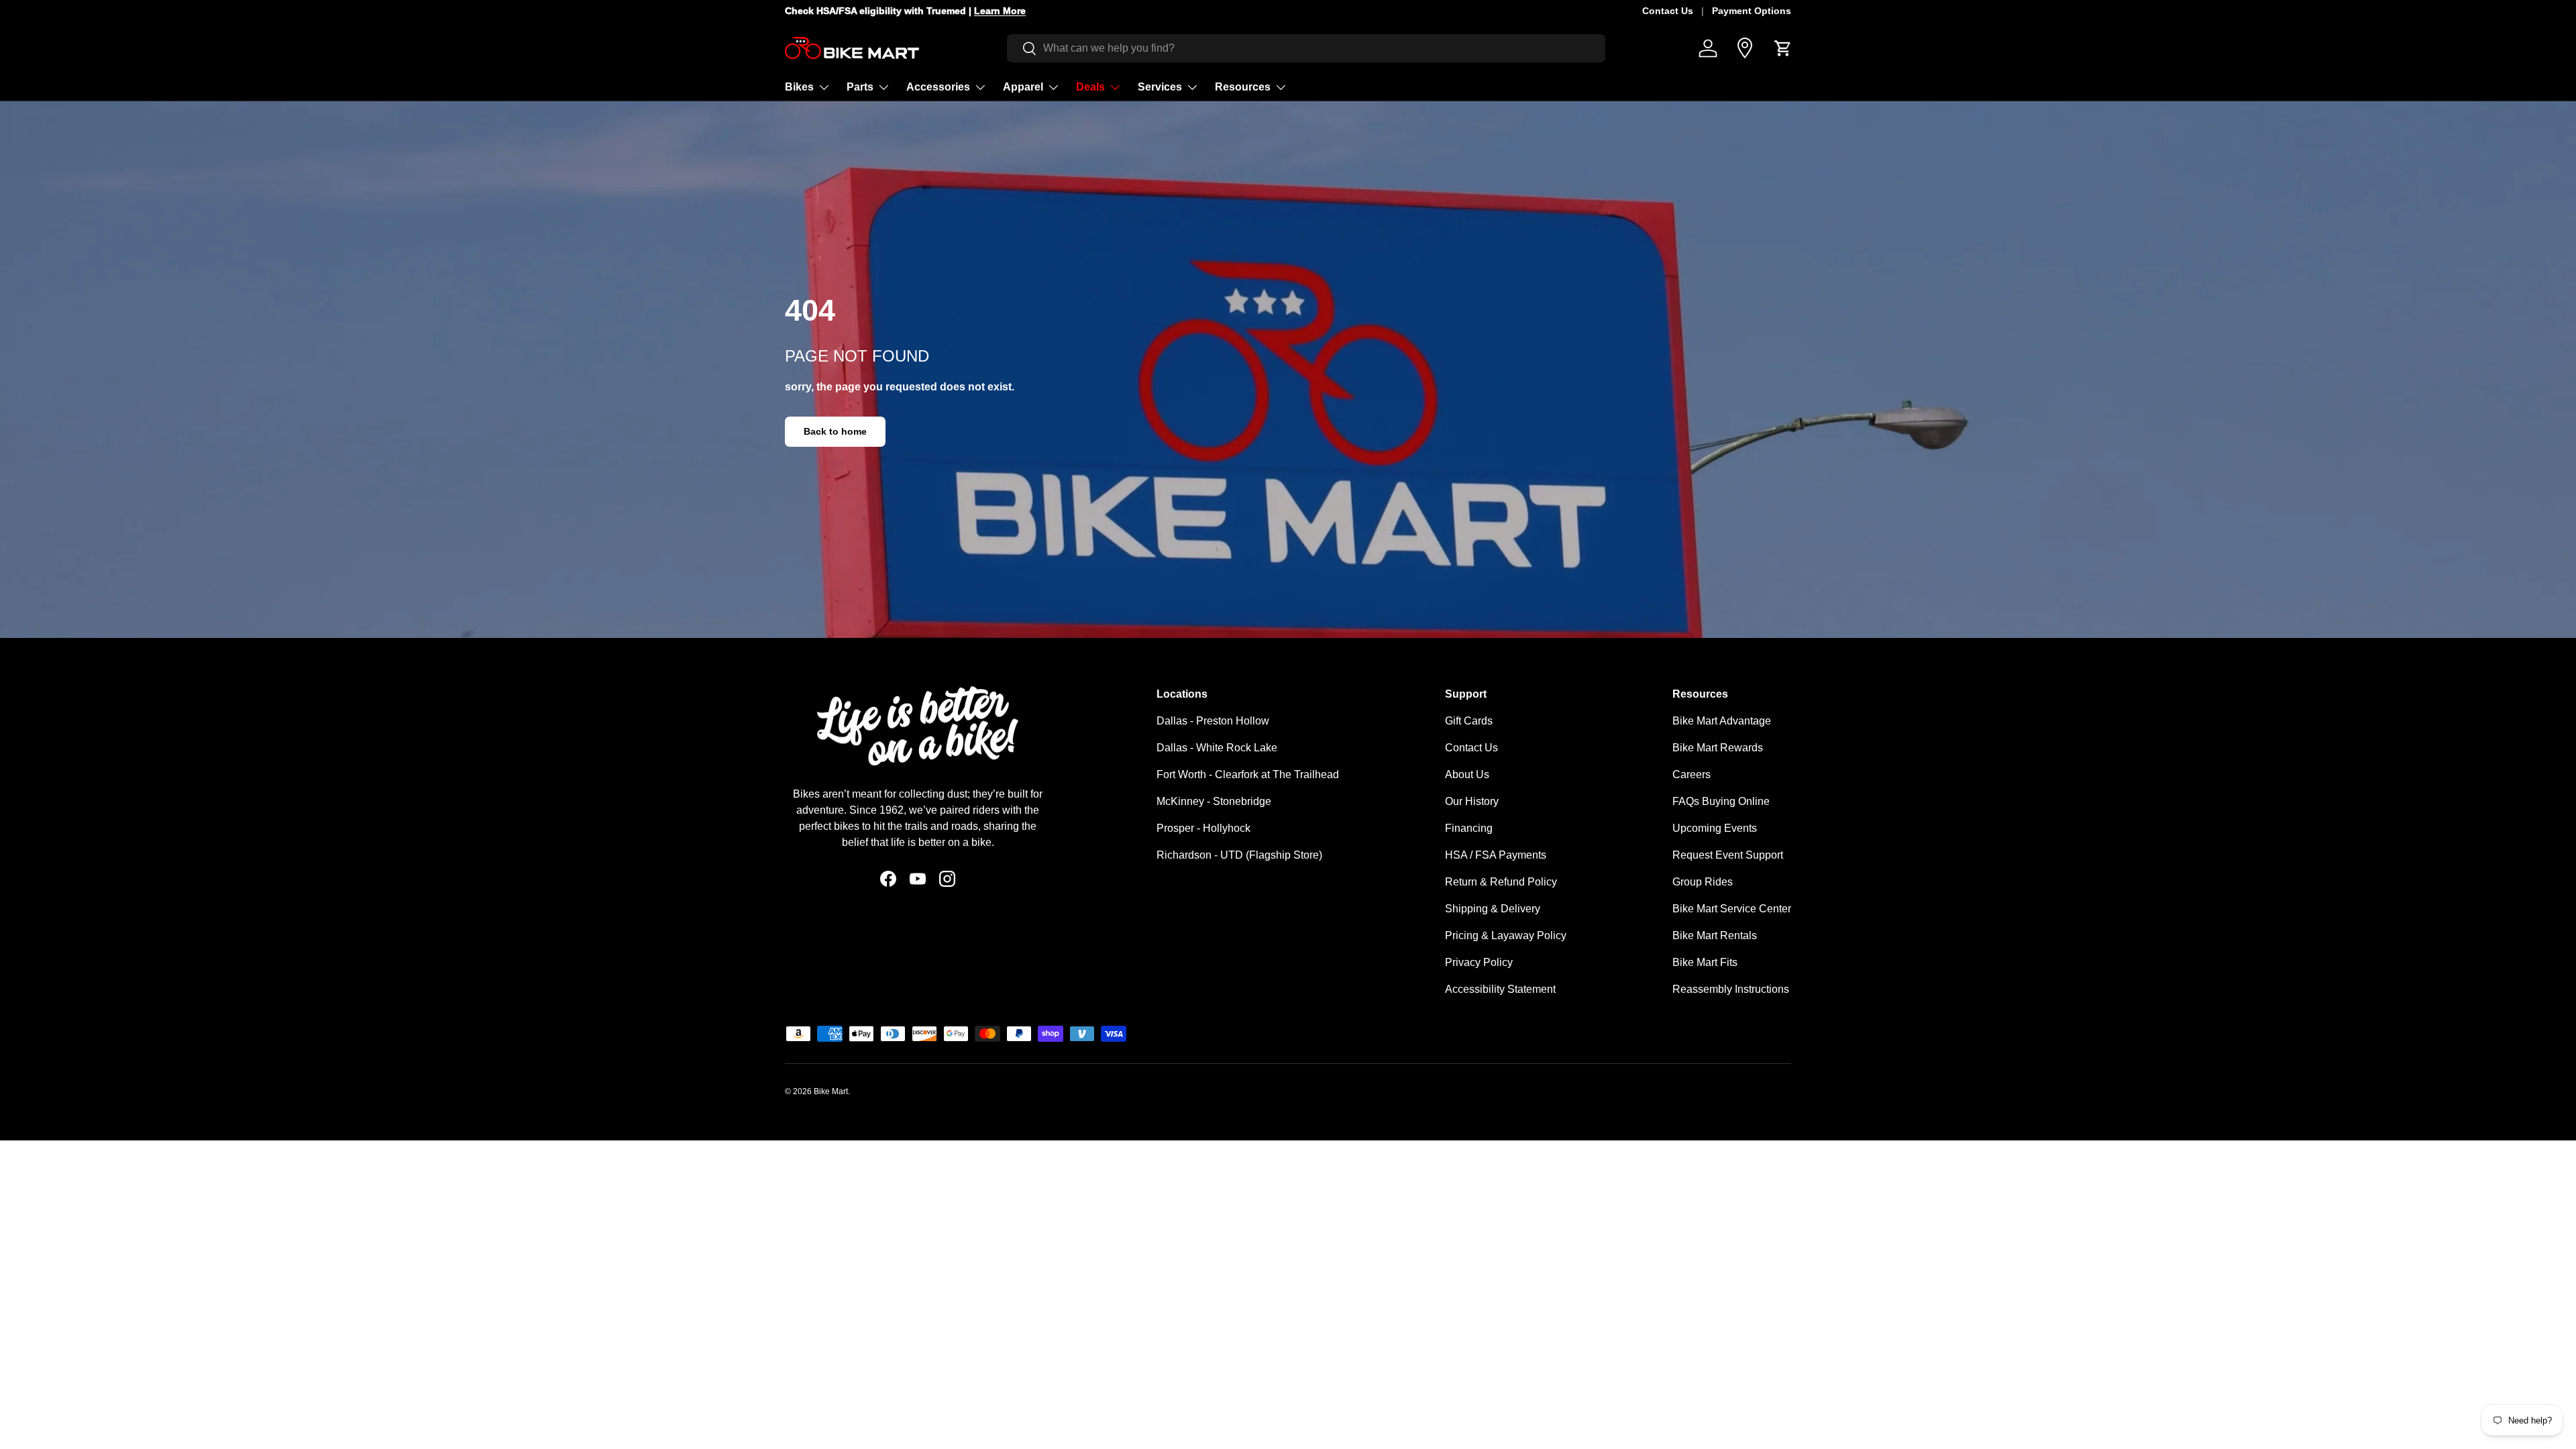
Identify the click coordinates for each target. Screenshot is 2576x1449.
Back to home (835, 431)
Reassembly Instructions (1731, 989)
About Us (1467, 774)
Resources (1243, 87)
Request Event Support (1728, 855)
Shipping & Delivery (1493, 909)
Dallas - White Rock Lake (1217, 748)
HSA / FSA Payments (1496, 855)
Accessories (938, 87)
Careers (1692, 774)
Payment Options (1752, 11)
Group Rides (1703, 882)
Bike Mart (831, 1091)
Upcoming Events (1715, 828)
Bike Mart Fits (1705, 962)
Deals (1090, 87)
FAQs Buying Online (1721, 801)
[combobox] (1306, 48)
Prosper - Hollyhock (1203, 828)
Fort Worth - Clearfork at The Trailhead (1248, 774)
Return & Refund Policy (1501, 882)
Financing (1469, 828)
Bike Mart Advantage (1722, 721)
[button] (1783, 48)
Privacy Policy (1479, 962)
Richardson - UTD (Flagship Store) (1239, 855)
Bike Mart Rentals (1715, 935)
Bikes (799, 87)
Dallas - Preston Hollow (1213, 721)
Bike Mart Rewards (1718, 748)
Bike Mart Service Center (1732, 909)
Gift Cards (1469, 721)
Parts (860, 87)
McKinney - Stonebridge (1214, 801)
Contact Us (1668, 11)
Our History (1472, 801)
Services (1160, 87)
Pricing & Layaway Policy (1506, 935)
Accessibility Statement (1500, 989)
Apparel (1023, 87)
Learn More (1012, 11)
